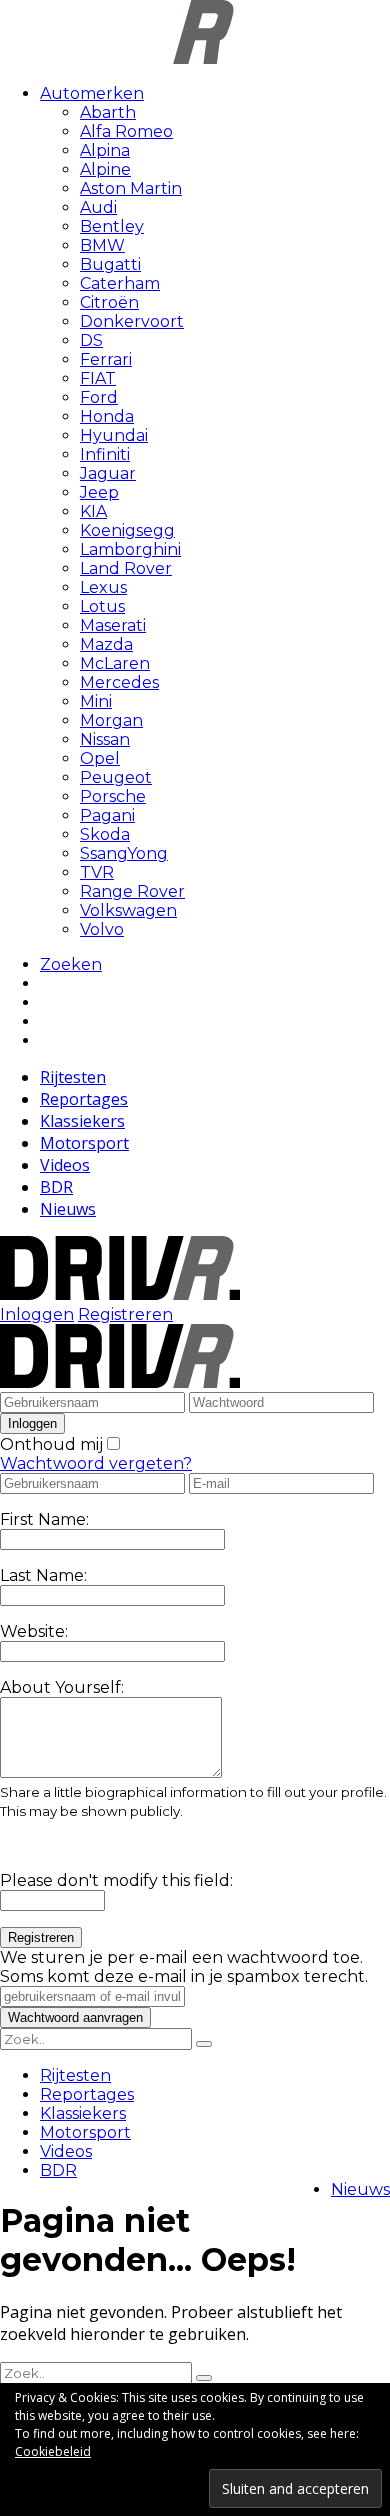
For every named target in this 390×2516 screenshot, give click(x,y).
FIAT (98, 378)
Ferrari (106, 359)
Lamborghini (130, 549)
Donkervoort (132, 321)
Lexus (103, 587)
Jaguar (108, 473)
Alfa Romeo (126, 131)
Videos (65, 1165)
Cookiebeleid (53, 2451)
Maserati (113, 625)
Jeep (99, 492)
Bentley (112, 226)
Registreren (125, 1314)
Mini (96, 701)
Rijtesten (73, 1077)
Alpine (105, 169)
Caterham (120, 283)
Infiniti (105, 454)
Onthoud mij (51, 1444)
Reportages (84, 1099)
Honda (107, 416)
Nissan (105, 739)
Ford (99, 397)
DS (91, 340)
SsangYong (124, 853)
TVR (97, 872)
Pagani (107, 815)
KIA (93, 511)
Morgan (111, 720)
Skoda (105, 834)
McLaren (115, 663)
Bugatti (110, 264)
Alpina (105, 150)
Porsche (113, 796)
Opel (100, 758)
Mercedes (119, 682)
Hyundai (114, 435)
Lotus (102, 606)
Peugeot (116, 777)
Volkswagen (128, 910)
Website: (34, 1631)
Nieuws (68, 1209)
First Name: (44, 1519)
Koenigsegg (127, 530)
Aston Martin (131, 188)
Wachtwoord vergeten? (96, 1463)
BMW (102, 245)
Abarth (108, 112)
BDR (56, 1187)
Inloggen (37, 1314)
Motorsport (84, 1143)
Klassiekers (82, 1121)
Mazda (106, 644)
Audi (98, 207)
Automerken (92, 93)
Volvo (102, 929)
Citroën (109, 302)
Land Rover (126, 568)
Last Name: (43, 1575)
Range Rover (132, 891)
